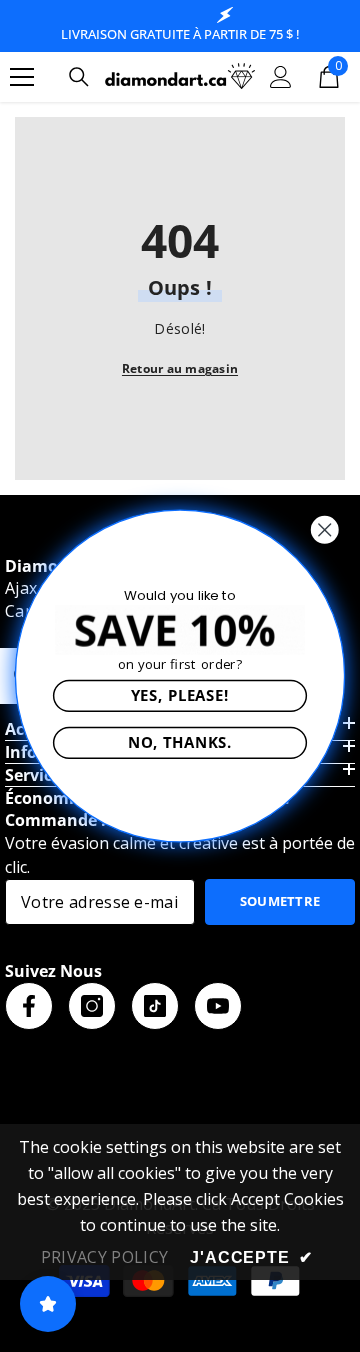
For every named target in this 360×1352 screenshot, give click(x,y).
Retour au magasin (180, 368)
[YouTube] (218, 1006)
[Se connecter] (281, 77)
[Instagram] (92, 1006)
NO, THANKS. (180, 742)
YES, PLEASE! (180, 695)
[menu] (22, 77)
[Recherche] (79, 77)
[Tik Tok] (155, 1006)
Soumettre (280, 901)
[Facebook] (29, 1006)
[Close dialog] (324, 529)
